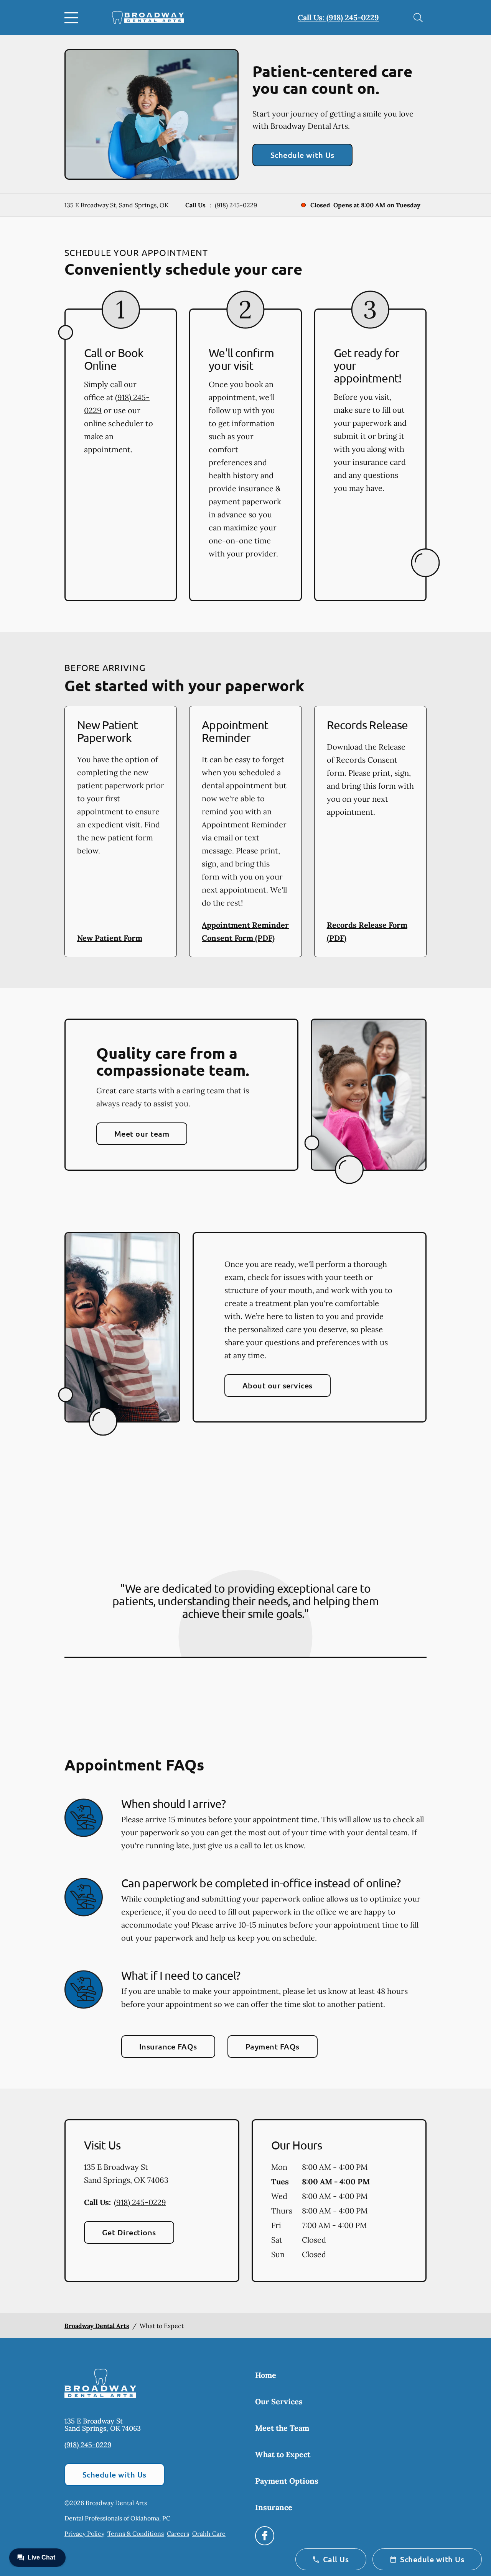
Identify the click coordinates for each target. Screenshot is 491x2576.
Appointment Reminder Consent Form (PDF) (245, 931)
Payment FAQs (273, 2046)
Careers (178, 2533)
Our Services (279, 2401)
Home (266, 2375)
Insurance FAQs (168, 2046)
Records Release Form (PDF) (367, 931)
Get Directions (129, 2232)
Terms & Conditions (136, 2533)
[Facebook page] (265, 2536)
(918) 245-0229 (236, 205)
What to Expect (283, 2454)
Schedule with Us (302, 155)
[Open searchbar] (418, 18)
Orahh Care (209, 2533)
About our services (278, 1385)
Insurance (274, 2507)
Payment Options (287, 2481)
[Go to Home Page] (148, 18)
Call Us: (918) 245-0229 (338, 17)
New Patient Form (110, 938)
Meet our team (142, 1134)
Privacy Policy (84, 2533)
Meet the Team (282, 2428)
